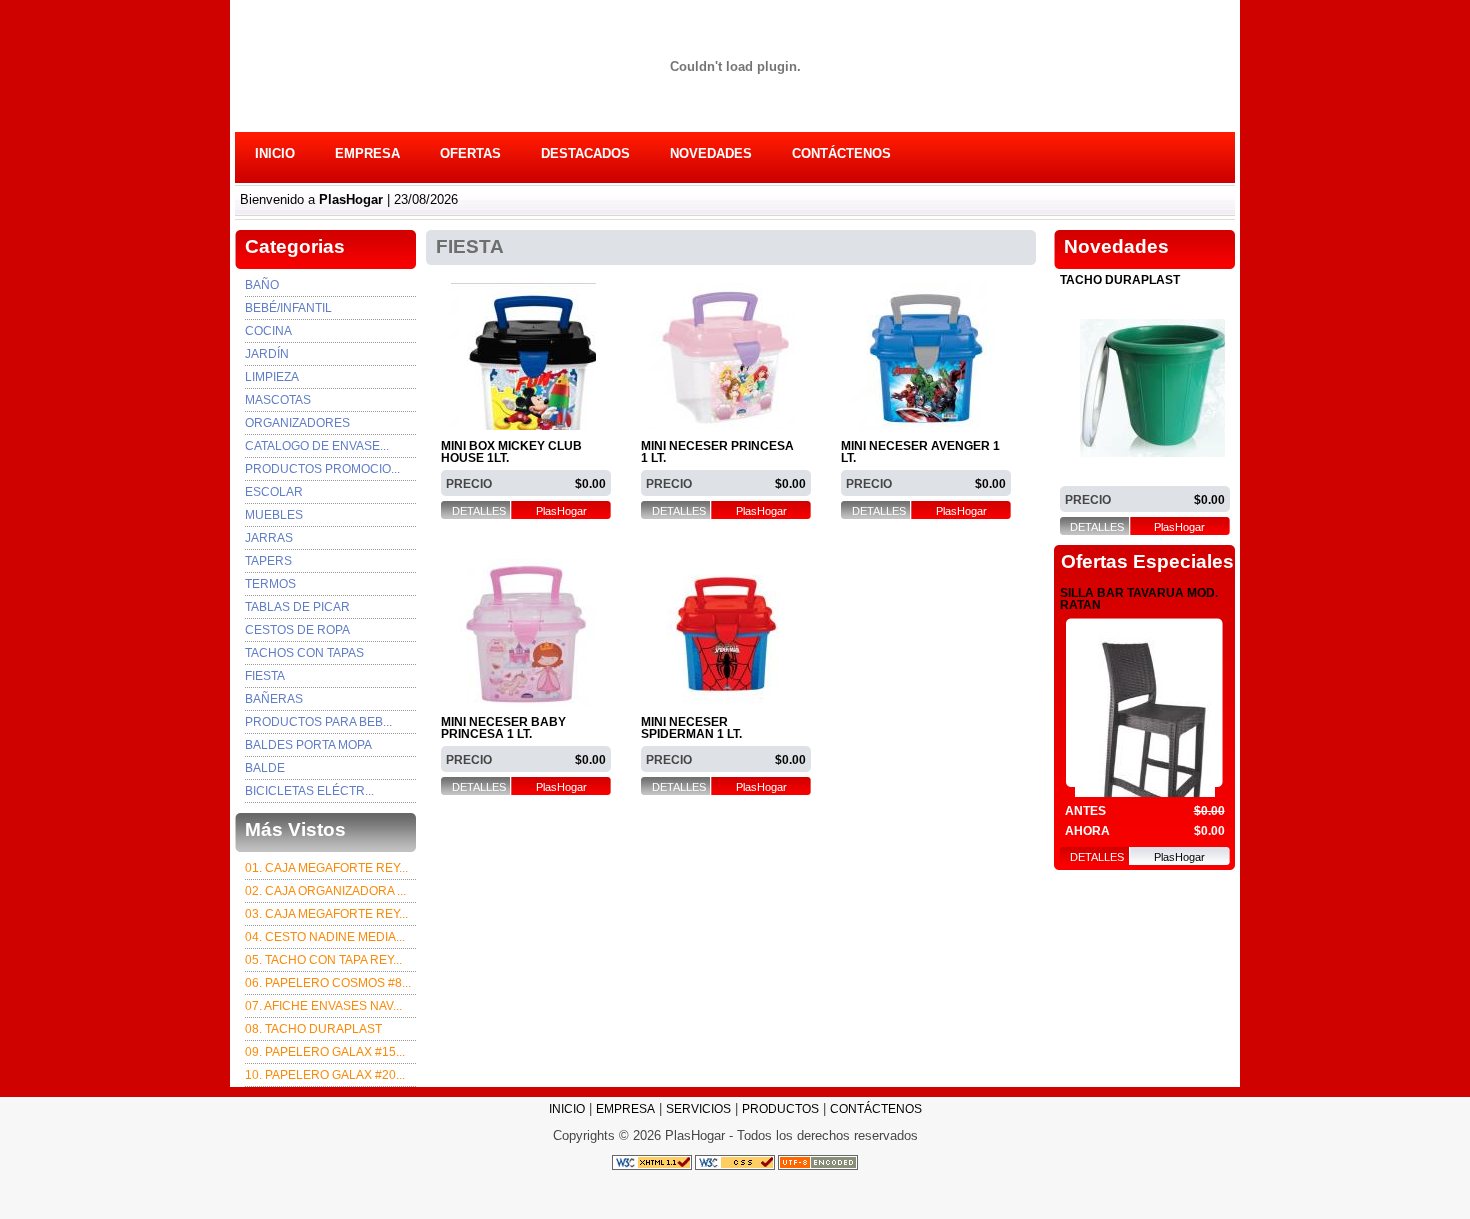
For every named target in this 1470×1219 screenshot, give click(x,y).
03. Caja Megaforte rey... (326, 914)
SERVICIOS (698, 1109)
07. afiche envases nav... (323, 1006)
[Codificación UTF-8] (818, 1162)
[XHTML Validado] (652, 1162)
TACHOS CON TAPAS (304, 653)
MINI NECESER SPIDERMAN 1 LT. (691, 728)
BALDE (265, 768)
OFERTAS (470, 153)
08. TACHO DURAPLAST (313, 1029)
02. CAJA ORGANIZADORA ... (325, 891)
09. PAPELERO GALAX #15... (325, 1052)
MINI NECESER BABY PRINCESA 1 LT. (503, 728)
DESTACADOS (585, 153)
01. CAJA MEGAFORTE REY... (326, 868)
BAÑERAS (274, 699)
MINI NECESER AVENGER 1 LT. (920, 452)
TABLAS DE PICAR (297, 607)
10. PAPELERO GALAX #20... (325, 1075)
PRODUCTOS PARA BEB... (318, 722)
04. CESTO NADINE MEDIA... (325, 937)
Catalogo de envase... (317, 446)
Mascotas (278, 400)
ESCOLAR (274, 492)
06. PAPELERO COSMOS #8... (328, 983)
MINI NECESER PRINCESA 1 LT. (717, 452)
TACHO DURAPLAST (1120, 280)
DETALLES (479, 511)
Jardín (267, 354)
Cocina (268, 331)
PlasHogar (561, 511)
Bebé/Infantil (288, 308)
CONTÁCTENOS (841, 153)
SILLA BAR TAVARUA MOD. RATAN (1139, 599)
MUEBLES (274, 515)
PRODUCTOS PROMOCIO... (322, 469)
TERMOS (270, 584)
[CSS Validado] (733, 1162)
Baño (262, 285)
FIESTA (265, 676)
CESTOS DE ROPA (297, 630)
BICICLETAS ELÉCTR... (309, 791)
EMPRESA (367, 153)
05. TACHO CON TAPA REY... (323, 960)
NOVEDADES (711, 153)
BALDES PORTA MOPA (308, 745)
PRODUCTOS (780, 1109)
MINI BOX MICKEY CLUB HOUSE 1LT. (511, 452)
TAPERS (268, 561)
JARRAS (269, 538)
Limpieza (272, 377)
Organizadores (297, 423)
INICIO (275, 153)
